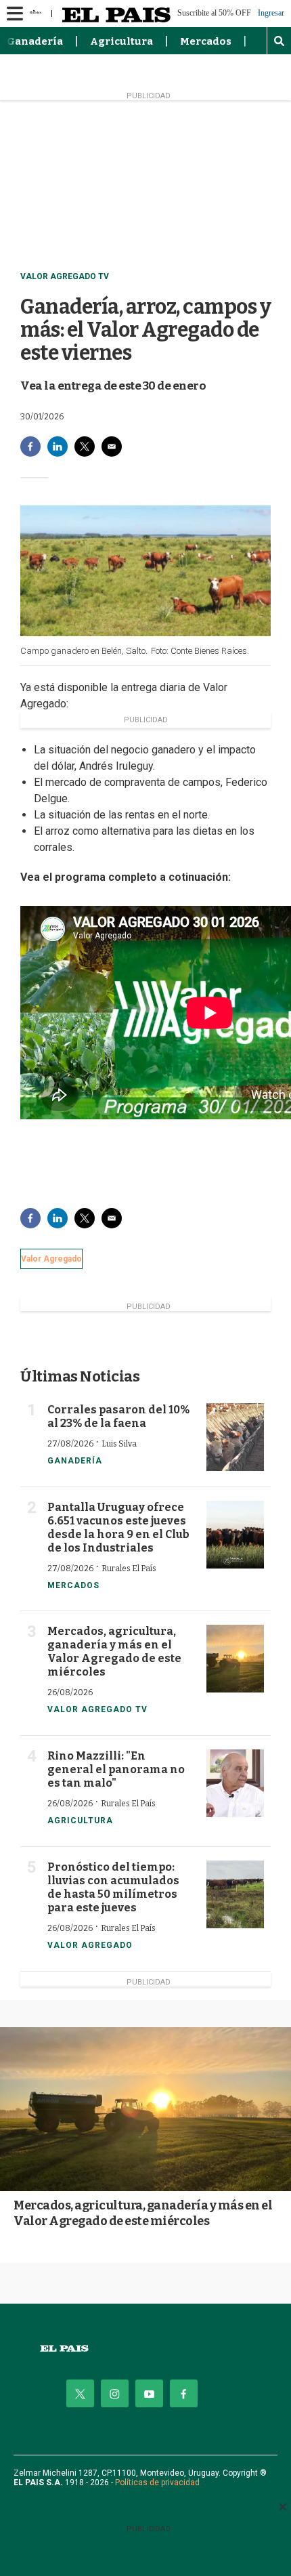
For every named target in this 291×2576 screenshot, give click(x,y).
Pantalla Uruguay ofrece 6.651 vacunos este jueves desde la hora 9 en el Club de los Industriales (118, 1528)
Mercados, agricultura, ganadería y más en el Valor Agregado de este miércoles (114, 1651)
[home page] (145, 2349)
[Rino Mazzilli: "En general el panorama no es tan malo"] (235, 1783)
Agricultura (121, 41)
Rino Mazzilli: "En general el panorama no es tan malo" (116, 1769)
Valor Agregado (51, 1259)
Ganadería (35, 41)
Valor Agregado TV (65, 276)
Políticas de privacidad (157, 2482)
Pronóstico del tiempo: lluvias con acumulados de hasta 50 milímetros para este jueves (113, 1887)
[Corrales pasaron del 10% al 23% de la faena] (235, 1437)
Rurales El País (129, 1569)
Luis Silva (119, 1444)
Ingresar (271, 13)
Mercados (206, 41)
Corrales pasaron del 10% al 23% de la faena (118, 1416)
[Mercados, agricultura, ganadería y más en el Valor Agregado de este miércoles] (235, 1659)
